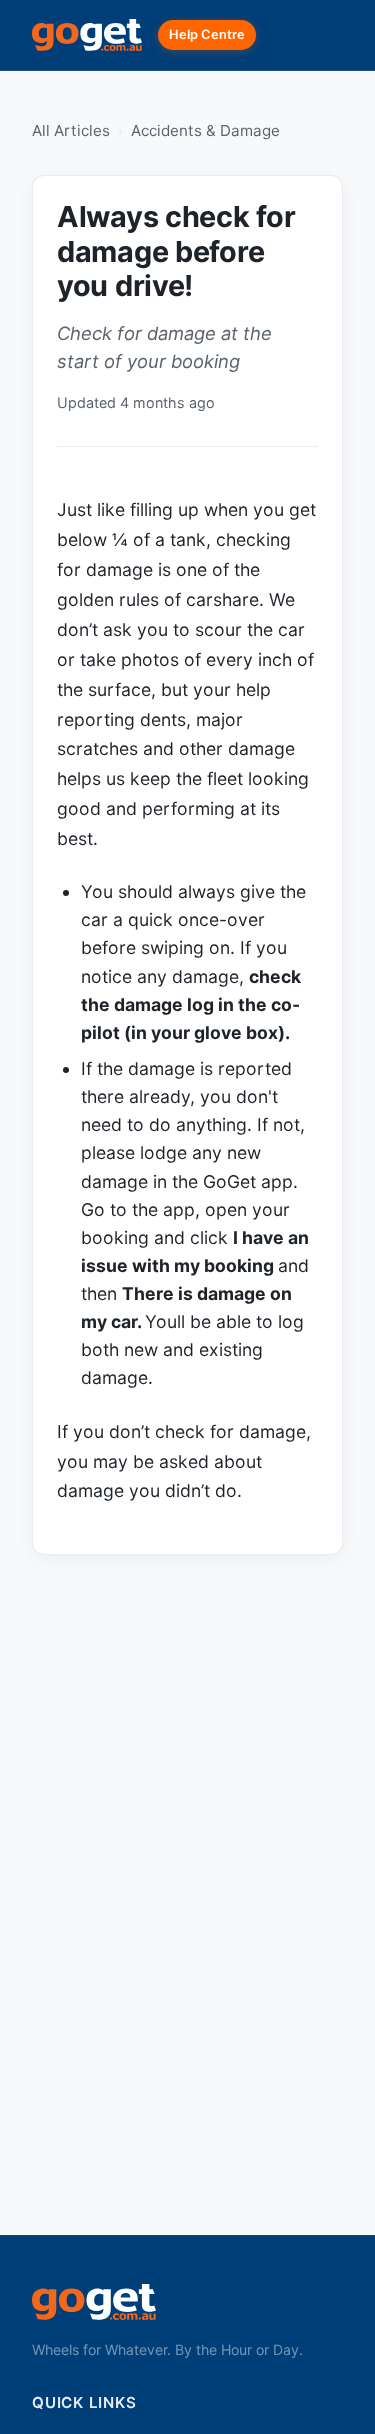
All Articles (71, 130)
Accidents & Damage (205, 130)
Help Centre (207, 34)
